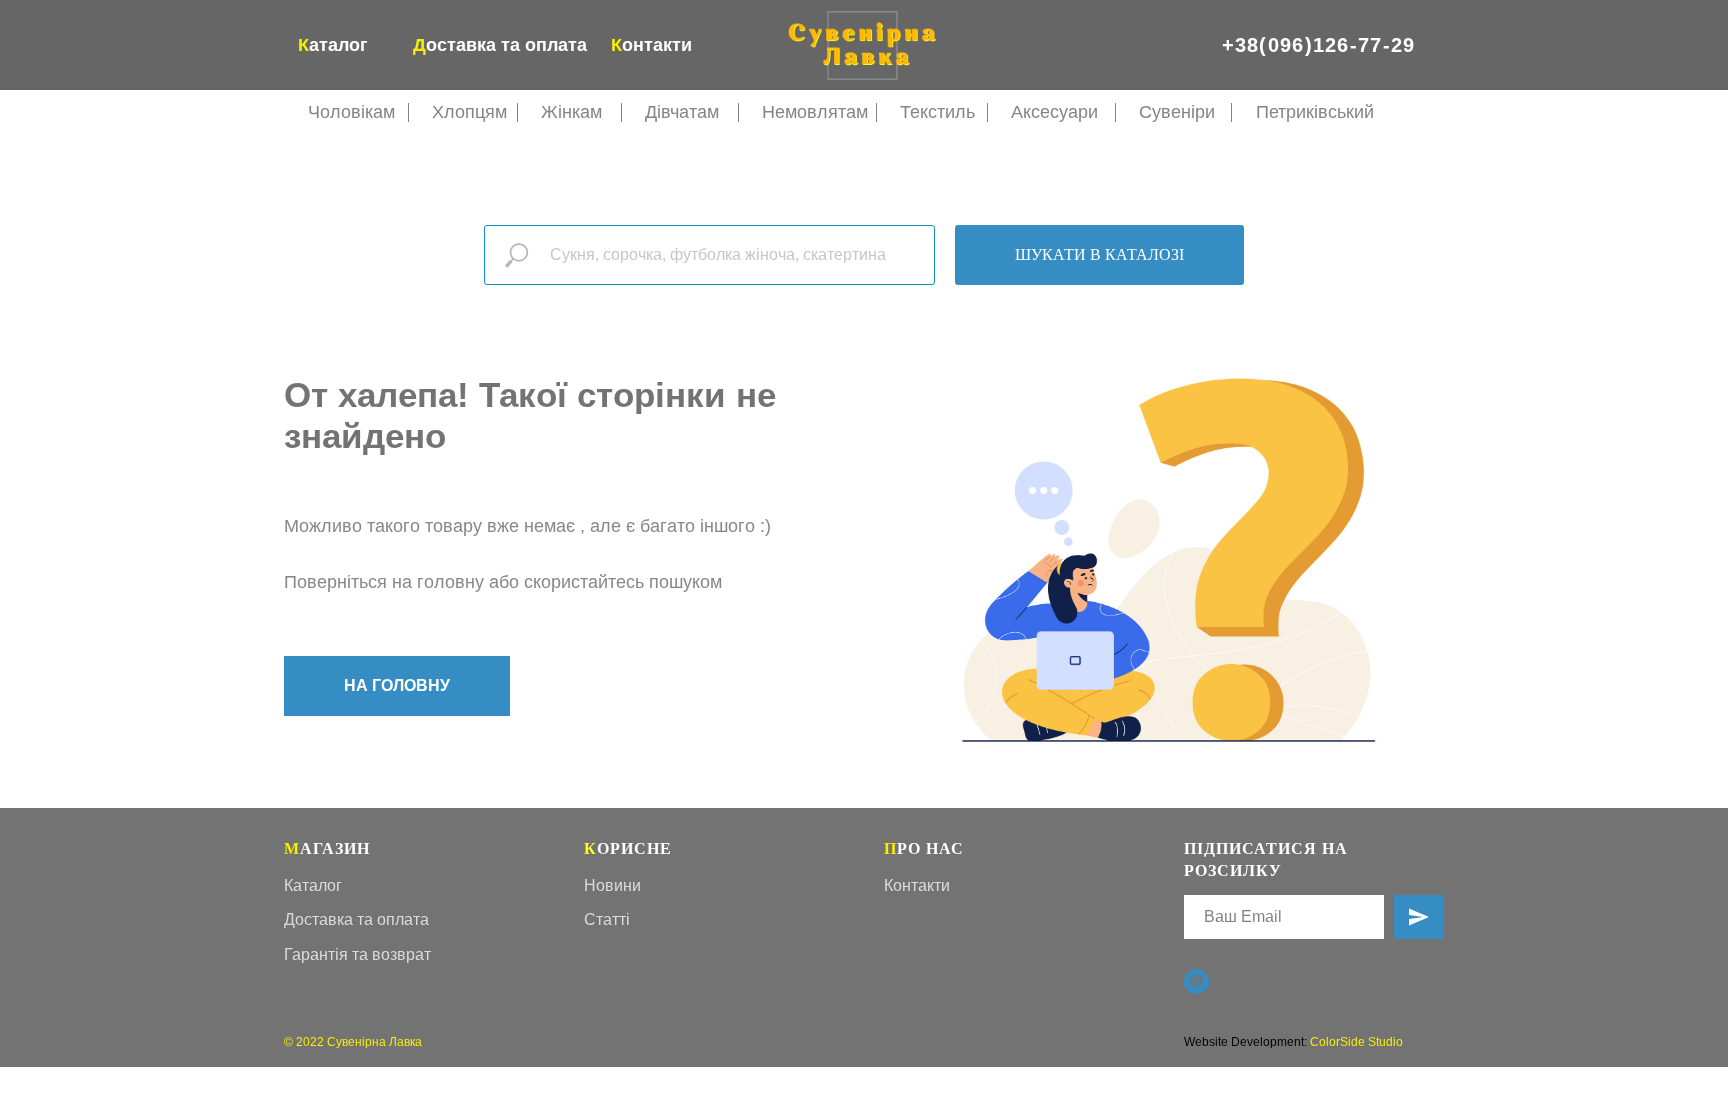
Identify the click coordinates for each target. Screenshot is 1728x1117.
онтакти (651, 45)
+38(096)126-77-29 (1319, 45)
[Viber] (1196, 981)
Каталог (313, 885)
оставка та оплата (500, 45)
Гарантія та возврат (357, 954)
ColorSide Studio (1356, 1042)
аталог (333, 45)
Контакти (917, 885)
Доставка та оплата (356, 919)
